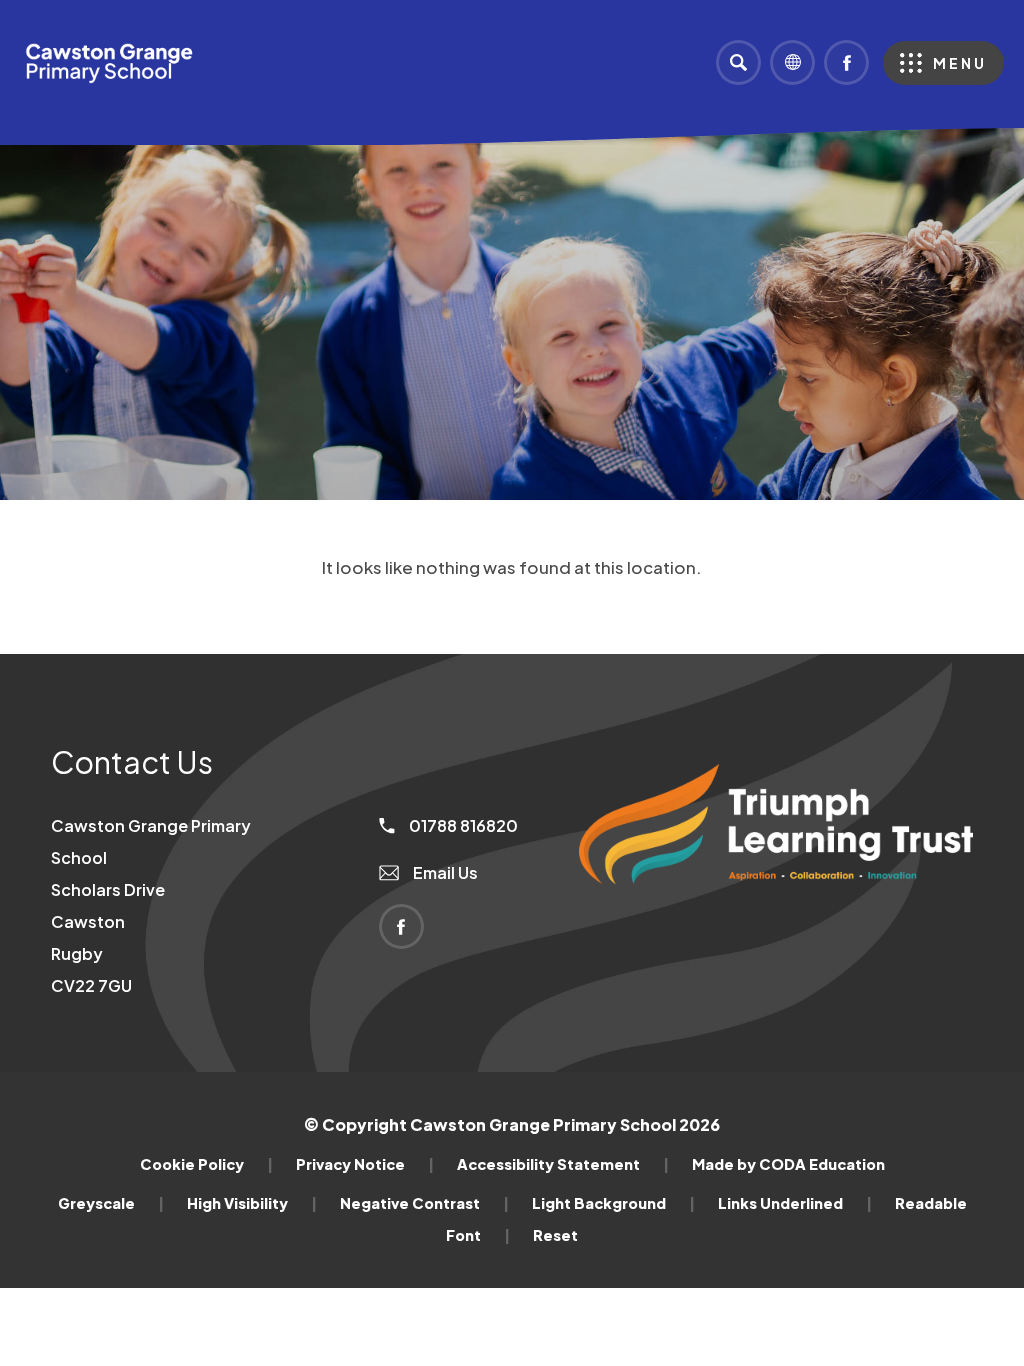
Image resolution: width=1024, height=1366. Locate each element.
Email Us (444, 872)
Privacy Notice (365, 1164)
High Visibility (252, 1203)
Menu (960, 63)
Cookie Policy (206, 1164)
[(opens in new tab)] (776, 917)
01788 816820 (462, 825)
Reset (555, 1235)
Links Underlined (795, 1203)
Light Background (613, 1203)
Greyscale (111, 1203)
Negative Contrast (424, 1203)
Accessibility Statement (563, 1164)
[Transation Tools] (792, 62)
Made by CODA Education (788, 1164)
